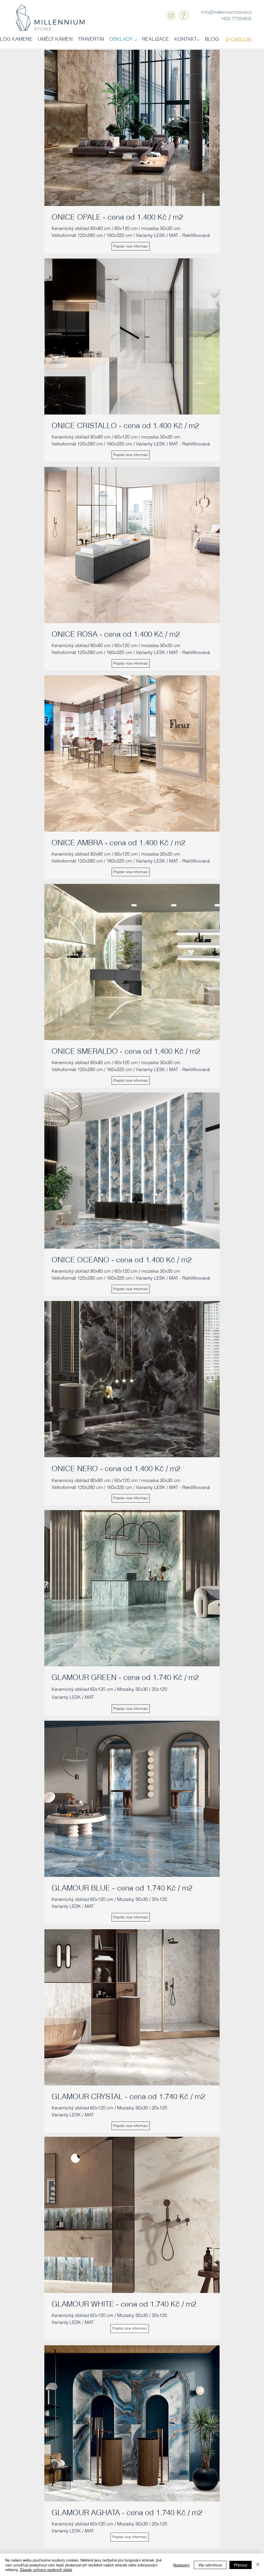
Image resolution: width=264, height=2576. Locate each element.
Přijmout (241, 2565)
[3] (171, 16)
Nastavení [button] (181, 2565)
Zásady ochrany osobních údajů (46, 2570)
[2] (183, 16)
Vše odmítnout (210, 2565)
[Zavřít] (258, 2565)
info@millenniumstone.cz (226, 12)
